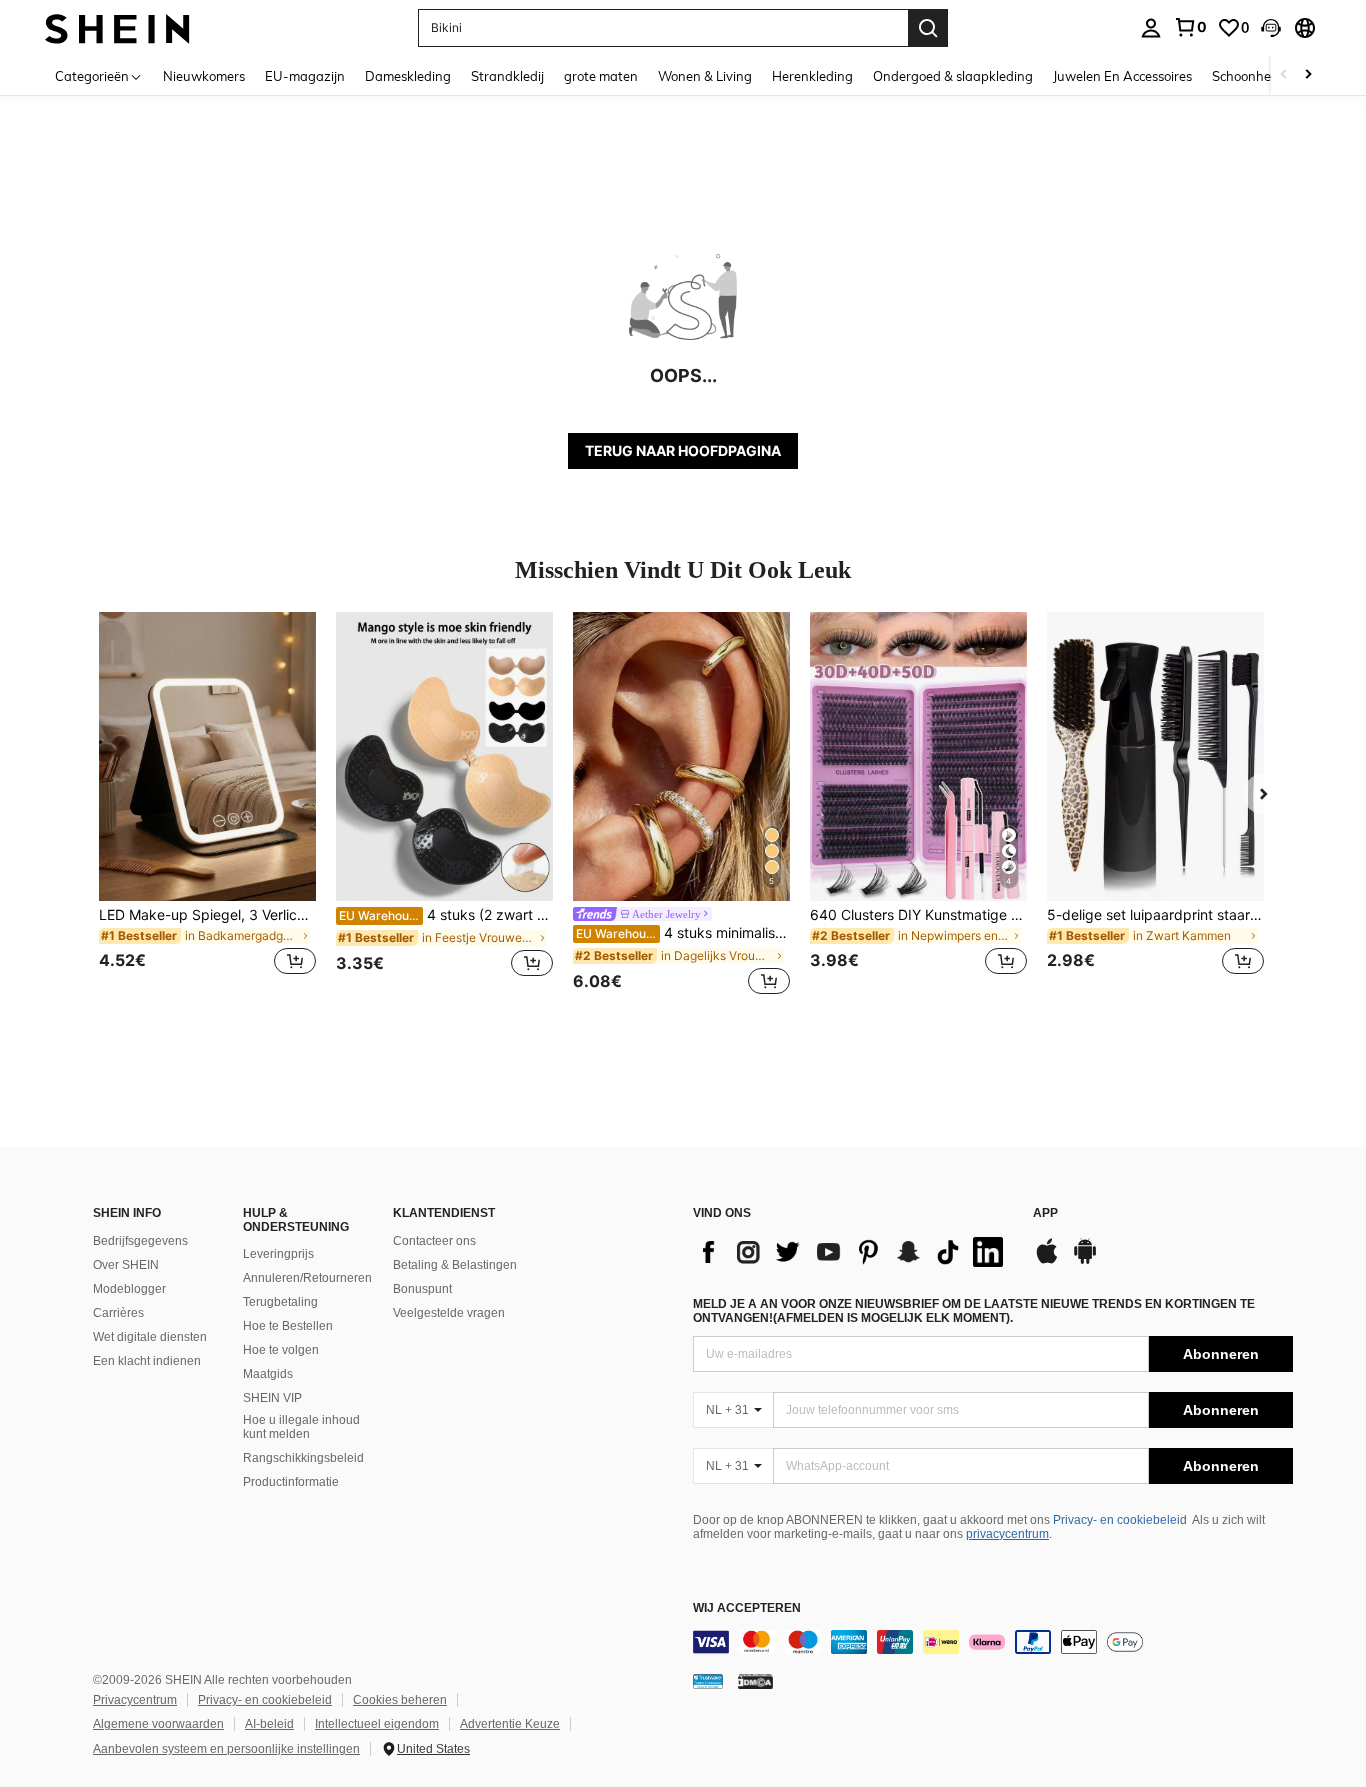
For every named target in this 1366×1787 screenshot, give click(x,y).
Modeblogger (129, 1289)
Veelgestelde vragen (449, 1313)
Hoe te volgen (281, 1350)
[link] (1190, 27)
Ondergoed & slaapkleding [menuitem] (953, 76)
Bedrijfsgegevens (140, 1241)
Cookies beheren (400, 1700)
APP (1045, 1213)
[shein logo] (117, 27)
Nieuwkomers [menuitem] (204, 76)
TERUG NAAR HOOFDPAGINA (683, 450)
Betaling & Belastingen (455, 1265)
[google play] (1085, 1261)
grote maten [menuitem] (601, 76)
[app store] (1047, 1261)
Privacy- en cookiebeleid (1120, 1520)
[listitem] (207, 805)
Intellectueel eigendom (377, 1724)
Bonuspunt (422, 1289)
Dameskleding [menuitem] (408, 76)
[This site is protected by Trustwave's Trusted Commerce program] (708, 1681)
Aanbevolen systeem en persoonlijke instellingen (226, 1749)
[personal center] (1151, 28)
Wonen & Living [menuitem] (705, 76)
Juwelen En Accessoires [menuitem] (1122, 76)
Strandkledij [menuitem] (507, 76)
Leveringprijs (278, 1254)
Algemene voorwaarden (158, 1724)
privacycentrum (1007, 1534)
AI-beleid (269, 1724)
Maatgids (268, 1374)
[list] (853, 1252)
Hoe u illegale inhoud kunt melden (301, 1427)
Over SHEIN (126, 1265)
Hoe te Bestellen (288, 1326)
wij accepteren (747, 1608)
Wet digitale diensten (150, 1337)
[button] (1271, 28)
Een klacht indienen (147, 1361)
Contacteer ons (434, 1241)
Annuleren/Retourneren (307, 1278)
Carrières (118, 1313)
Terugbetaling (280, 1302)
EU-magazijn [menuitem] (305, 76)
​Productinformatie (291, 1482)
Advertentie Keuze (510, 1724)
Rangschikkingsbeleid (303, 1458)
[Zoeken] (928, 28)
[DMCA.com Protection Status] (755, 1681)
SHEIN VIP (272, 1398)
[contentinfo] (993, 1642)
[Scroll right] (1308, 75)
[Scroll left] (1284, 75)
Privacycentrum (135, 1700)
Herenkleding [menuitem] (812, 76)
